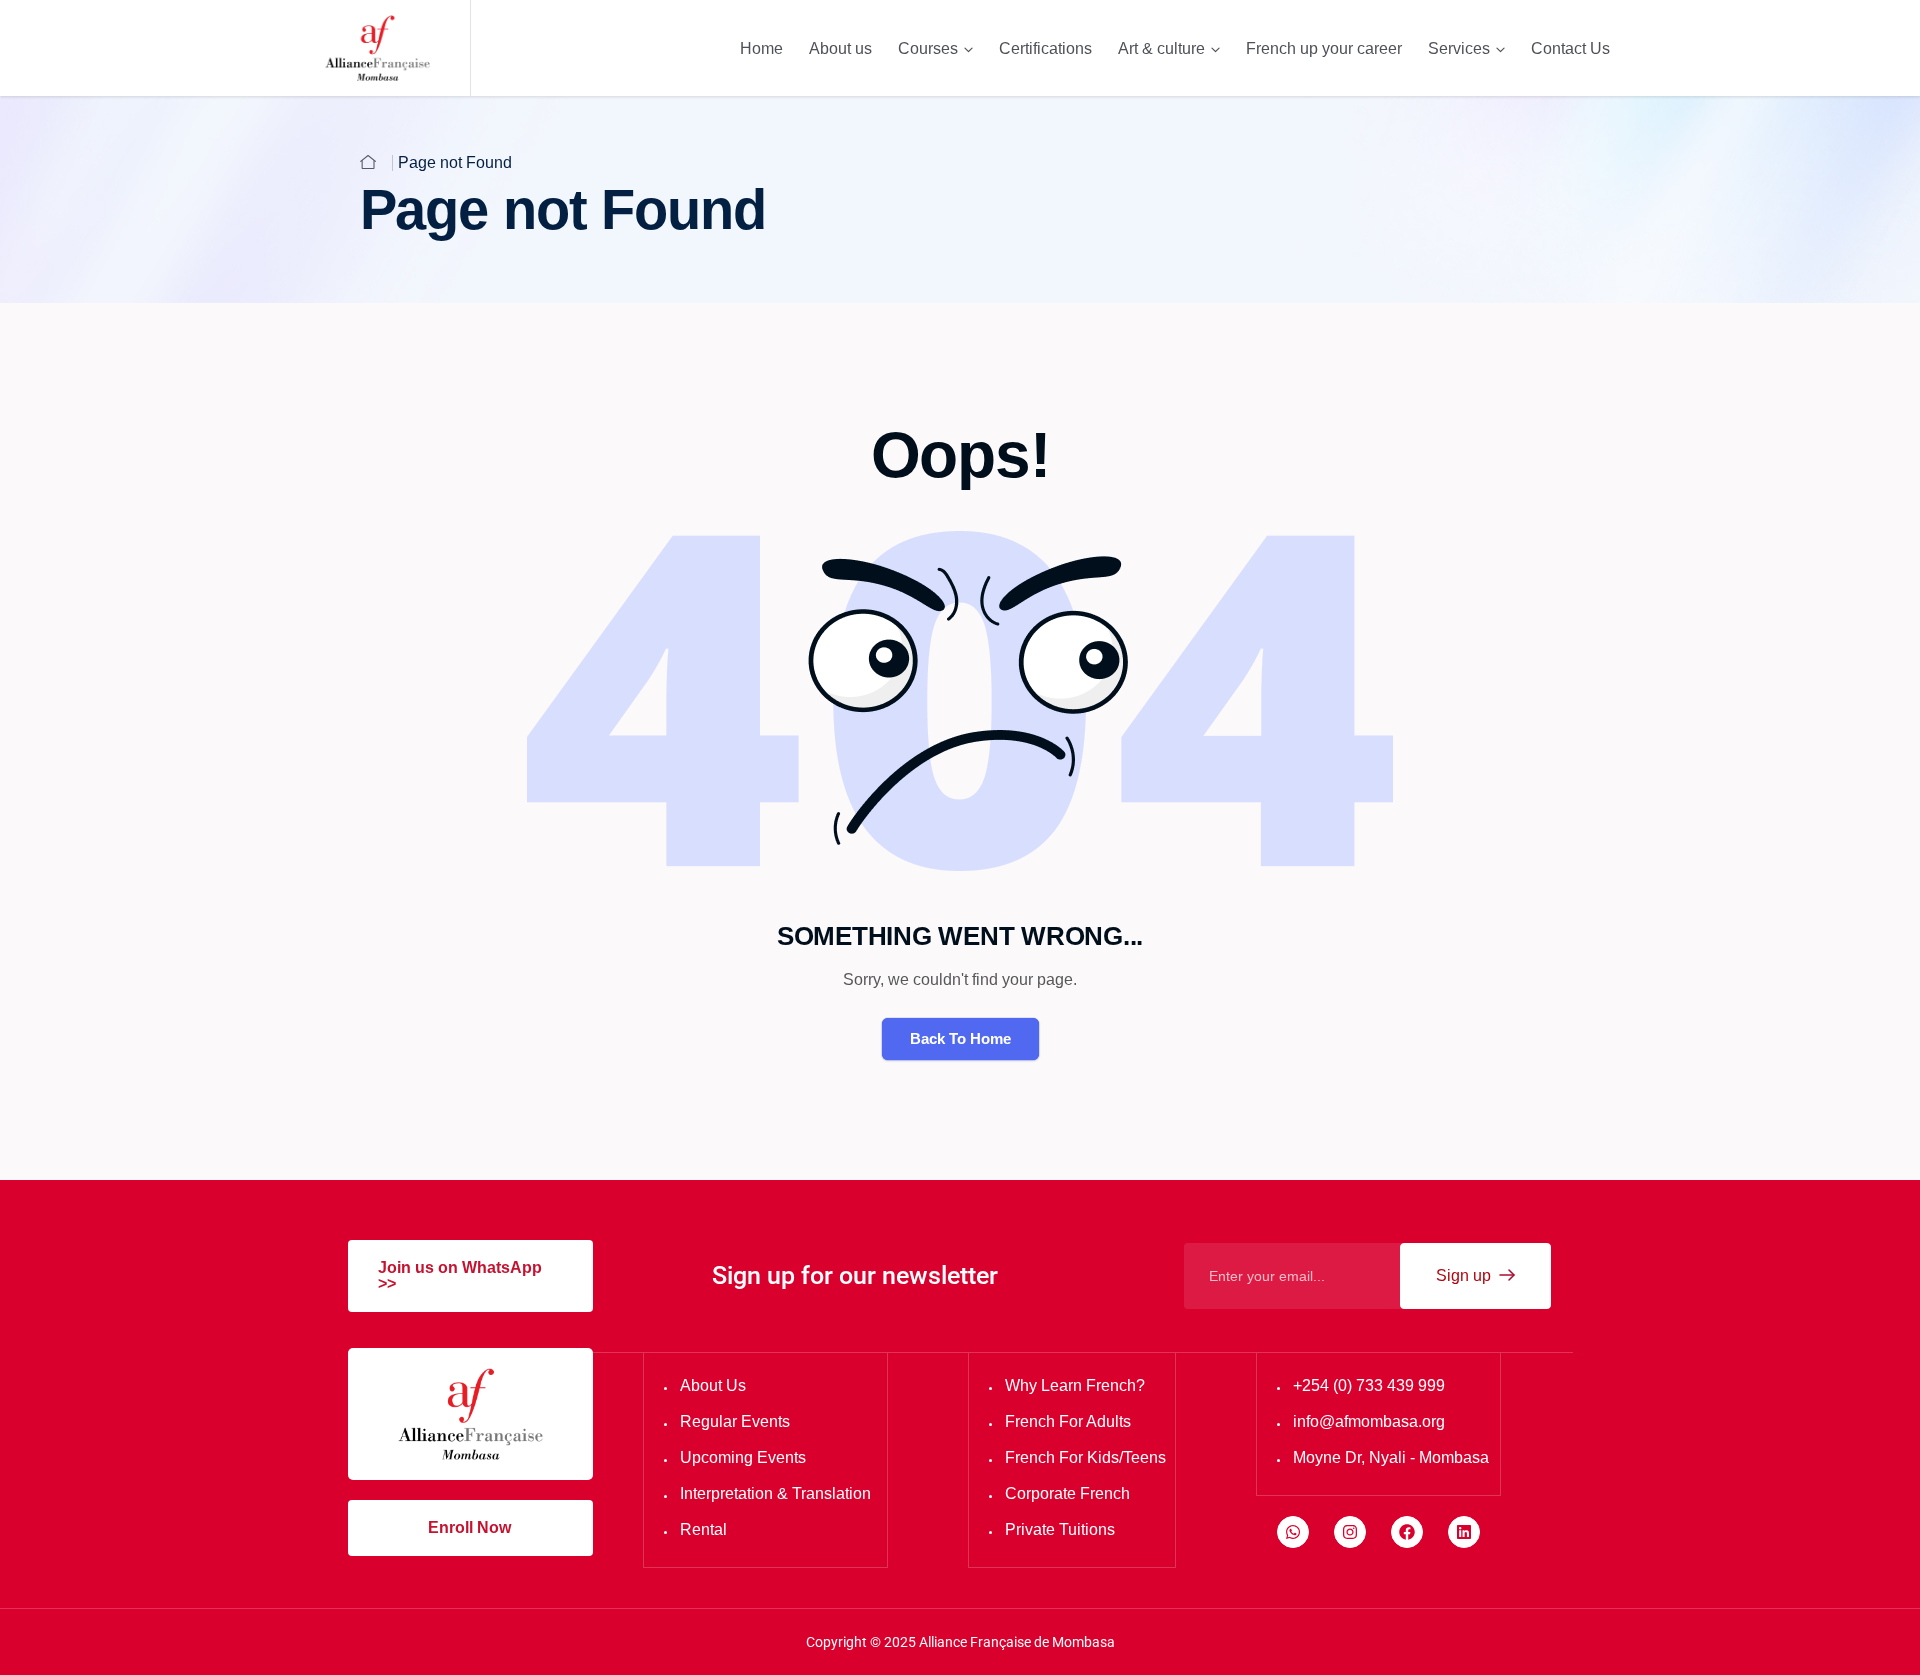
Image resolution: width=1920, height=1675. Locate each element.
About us (840, 48)
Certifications (1045, 48)
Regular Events (735, 1421)
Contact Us (1570, 48)
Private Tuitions (1060, 1529)
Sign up (1465, 1275)
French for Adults (1068, 1421)
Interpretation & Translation (775, 1493)
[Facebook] (1407, 1532)
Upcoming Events (743, 1457)
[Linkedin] (1464, 1532)
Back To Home (960, 1038)
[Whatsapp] (1293, 1532)
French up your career (1324, 48)
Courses (928, 48)
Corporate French (1067, 1493)
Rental (703, 1529)
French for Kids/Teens (1085, 1457)
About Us (713, 1385)
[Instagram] (1350, 1532)
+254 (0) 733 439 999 (1369, 1385)
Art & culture (1161, 48)
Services (1459, 48)
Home (761, 48)
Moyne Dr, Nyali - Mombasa (1391, 1457)
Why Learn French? (1075, 1385)
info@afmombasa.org (1369, 1421)
